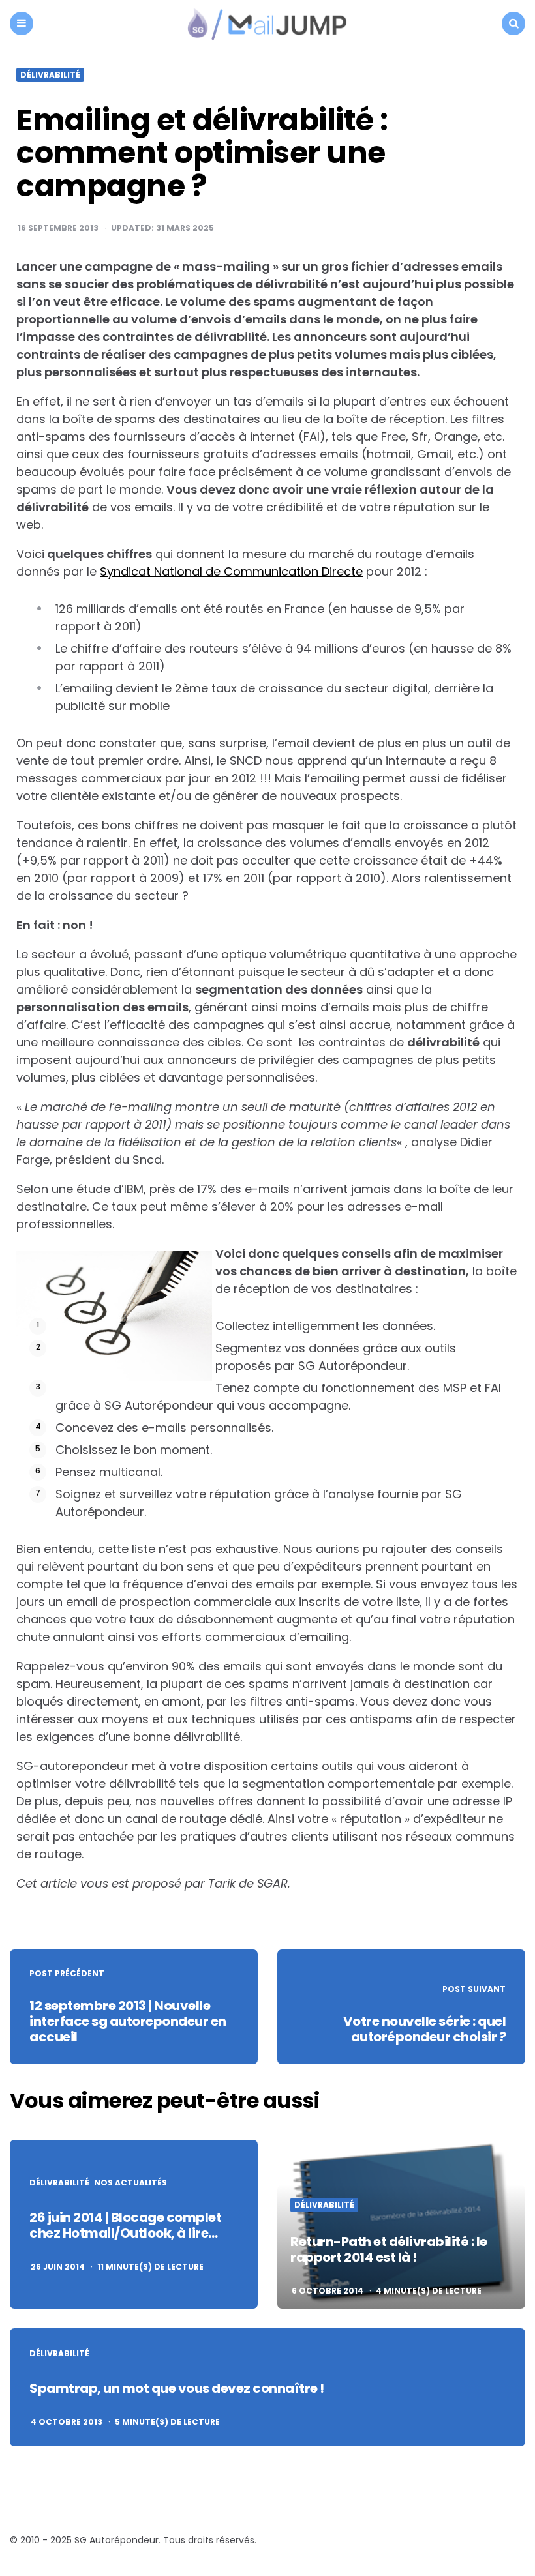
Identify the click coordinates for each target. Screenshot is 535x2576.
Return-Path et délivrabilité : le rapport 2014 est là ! (389, 2249)
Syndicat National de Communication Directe (231, 571)
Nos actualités (130, 2183)
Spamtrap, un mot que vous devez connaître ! (177, 2388)
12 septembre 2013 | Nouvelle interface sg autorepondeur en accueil (128, 2021)
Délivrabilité (50, 75)
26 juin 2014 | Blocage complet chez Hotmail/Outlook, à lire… (125, 2225)
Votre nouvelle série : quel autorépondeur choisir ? (425, 2029)
